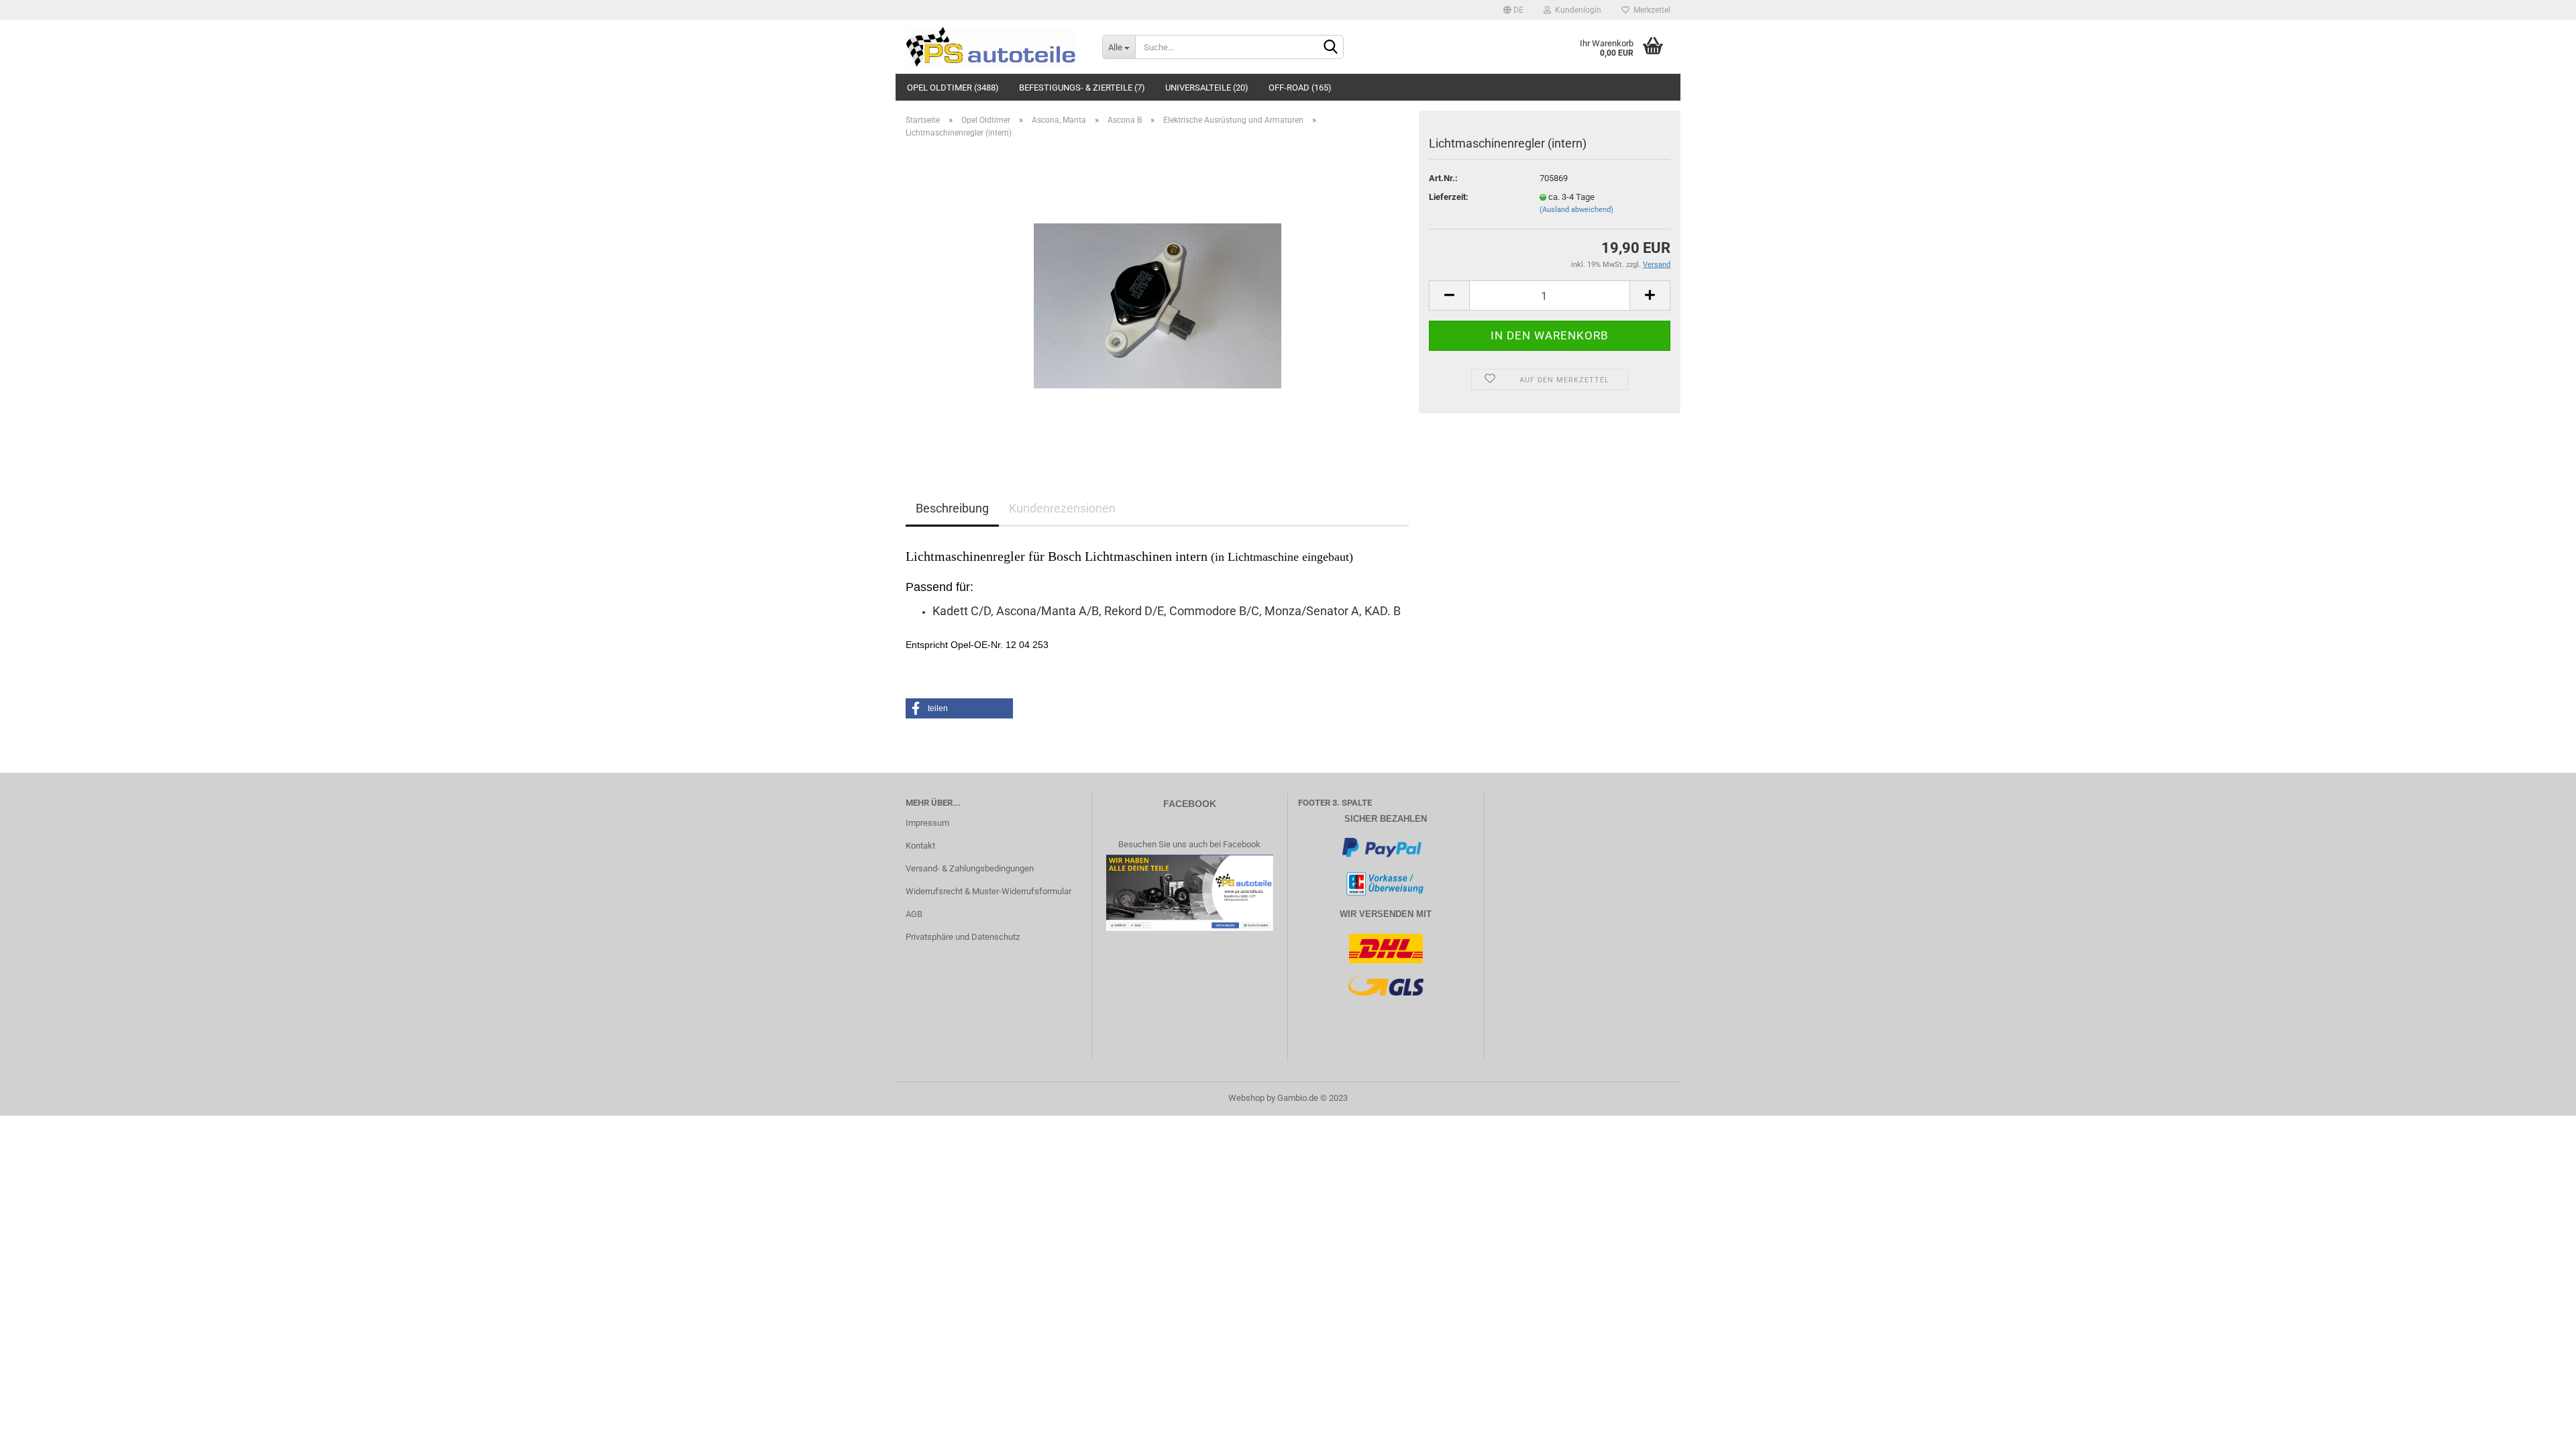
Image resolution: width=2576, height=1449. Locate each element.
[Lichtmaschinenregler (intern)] (1158, 300)
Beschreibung (952, 508)
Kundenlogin (1576, 10)
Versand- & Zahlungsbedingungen (970, 868)
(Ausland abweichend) (1576, 210)
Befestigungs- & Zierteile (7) (1082, 88)
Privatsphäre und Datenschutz (963, 937)
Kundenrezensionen (1062, 508)
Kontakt (920, 846)
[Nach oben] (2539, 1429)
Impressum (927, 823)
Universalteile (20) (1207, 88)
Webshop (1246, 1098)
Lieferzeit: (1449, 197)
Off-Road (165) (1300, 88)
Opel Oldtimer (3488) (953, 88)
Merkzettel (1650, 10)
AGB (914, 914)
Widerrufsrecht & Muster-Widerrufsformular (988, 891)
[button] (959, 708)
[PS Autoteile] (994, 47)
